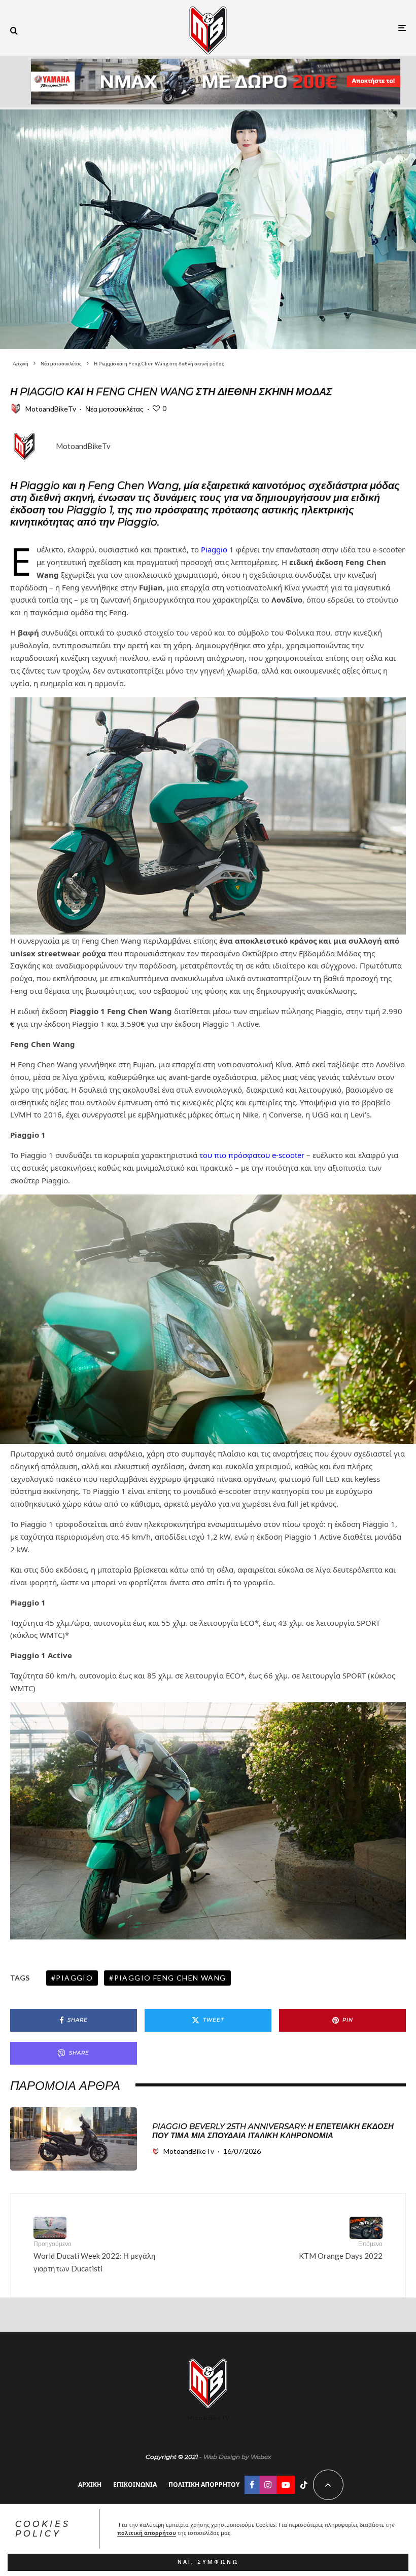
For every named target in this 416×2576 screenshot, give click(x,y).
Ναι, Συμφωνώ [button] (208, 2562)
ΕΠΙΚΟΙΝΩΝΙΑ (135, 2485)
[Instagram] (268, 2485)
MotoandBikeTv (51, 409)
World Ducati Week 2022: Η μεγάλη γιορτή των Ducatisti (94, 2256)
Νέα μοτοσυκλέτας (114, 409)
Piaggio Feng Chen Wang (170, 1978)
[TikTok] (304, 2485)
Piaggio (214, 549)
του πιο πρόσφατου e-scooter (252, 1155)
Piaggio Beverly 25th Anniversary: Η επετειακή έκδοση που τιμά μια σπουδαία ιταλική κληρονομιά (273, 2131)
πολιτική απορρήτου (147, 2533)
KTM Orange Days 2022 (341, 2250)
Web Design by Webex (237, 2457)
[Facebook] (252, 2485)
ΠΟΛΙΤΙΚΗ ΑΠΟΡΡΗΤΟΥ (204, 2485)
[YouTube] (286, 2485)
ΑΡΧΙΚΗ (90, 2485)
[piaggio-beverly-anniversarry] (74, 2139)
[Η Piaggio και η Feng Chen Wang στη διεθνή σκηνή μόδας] (208, 228)
